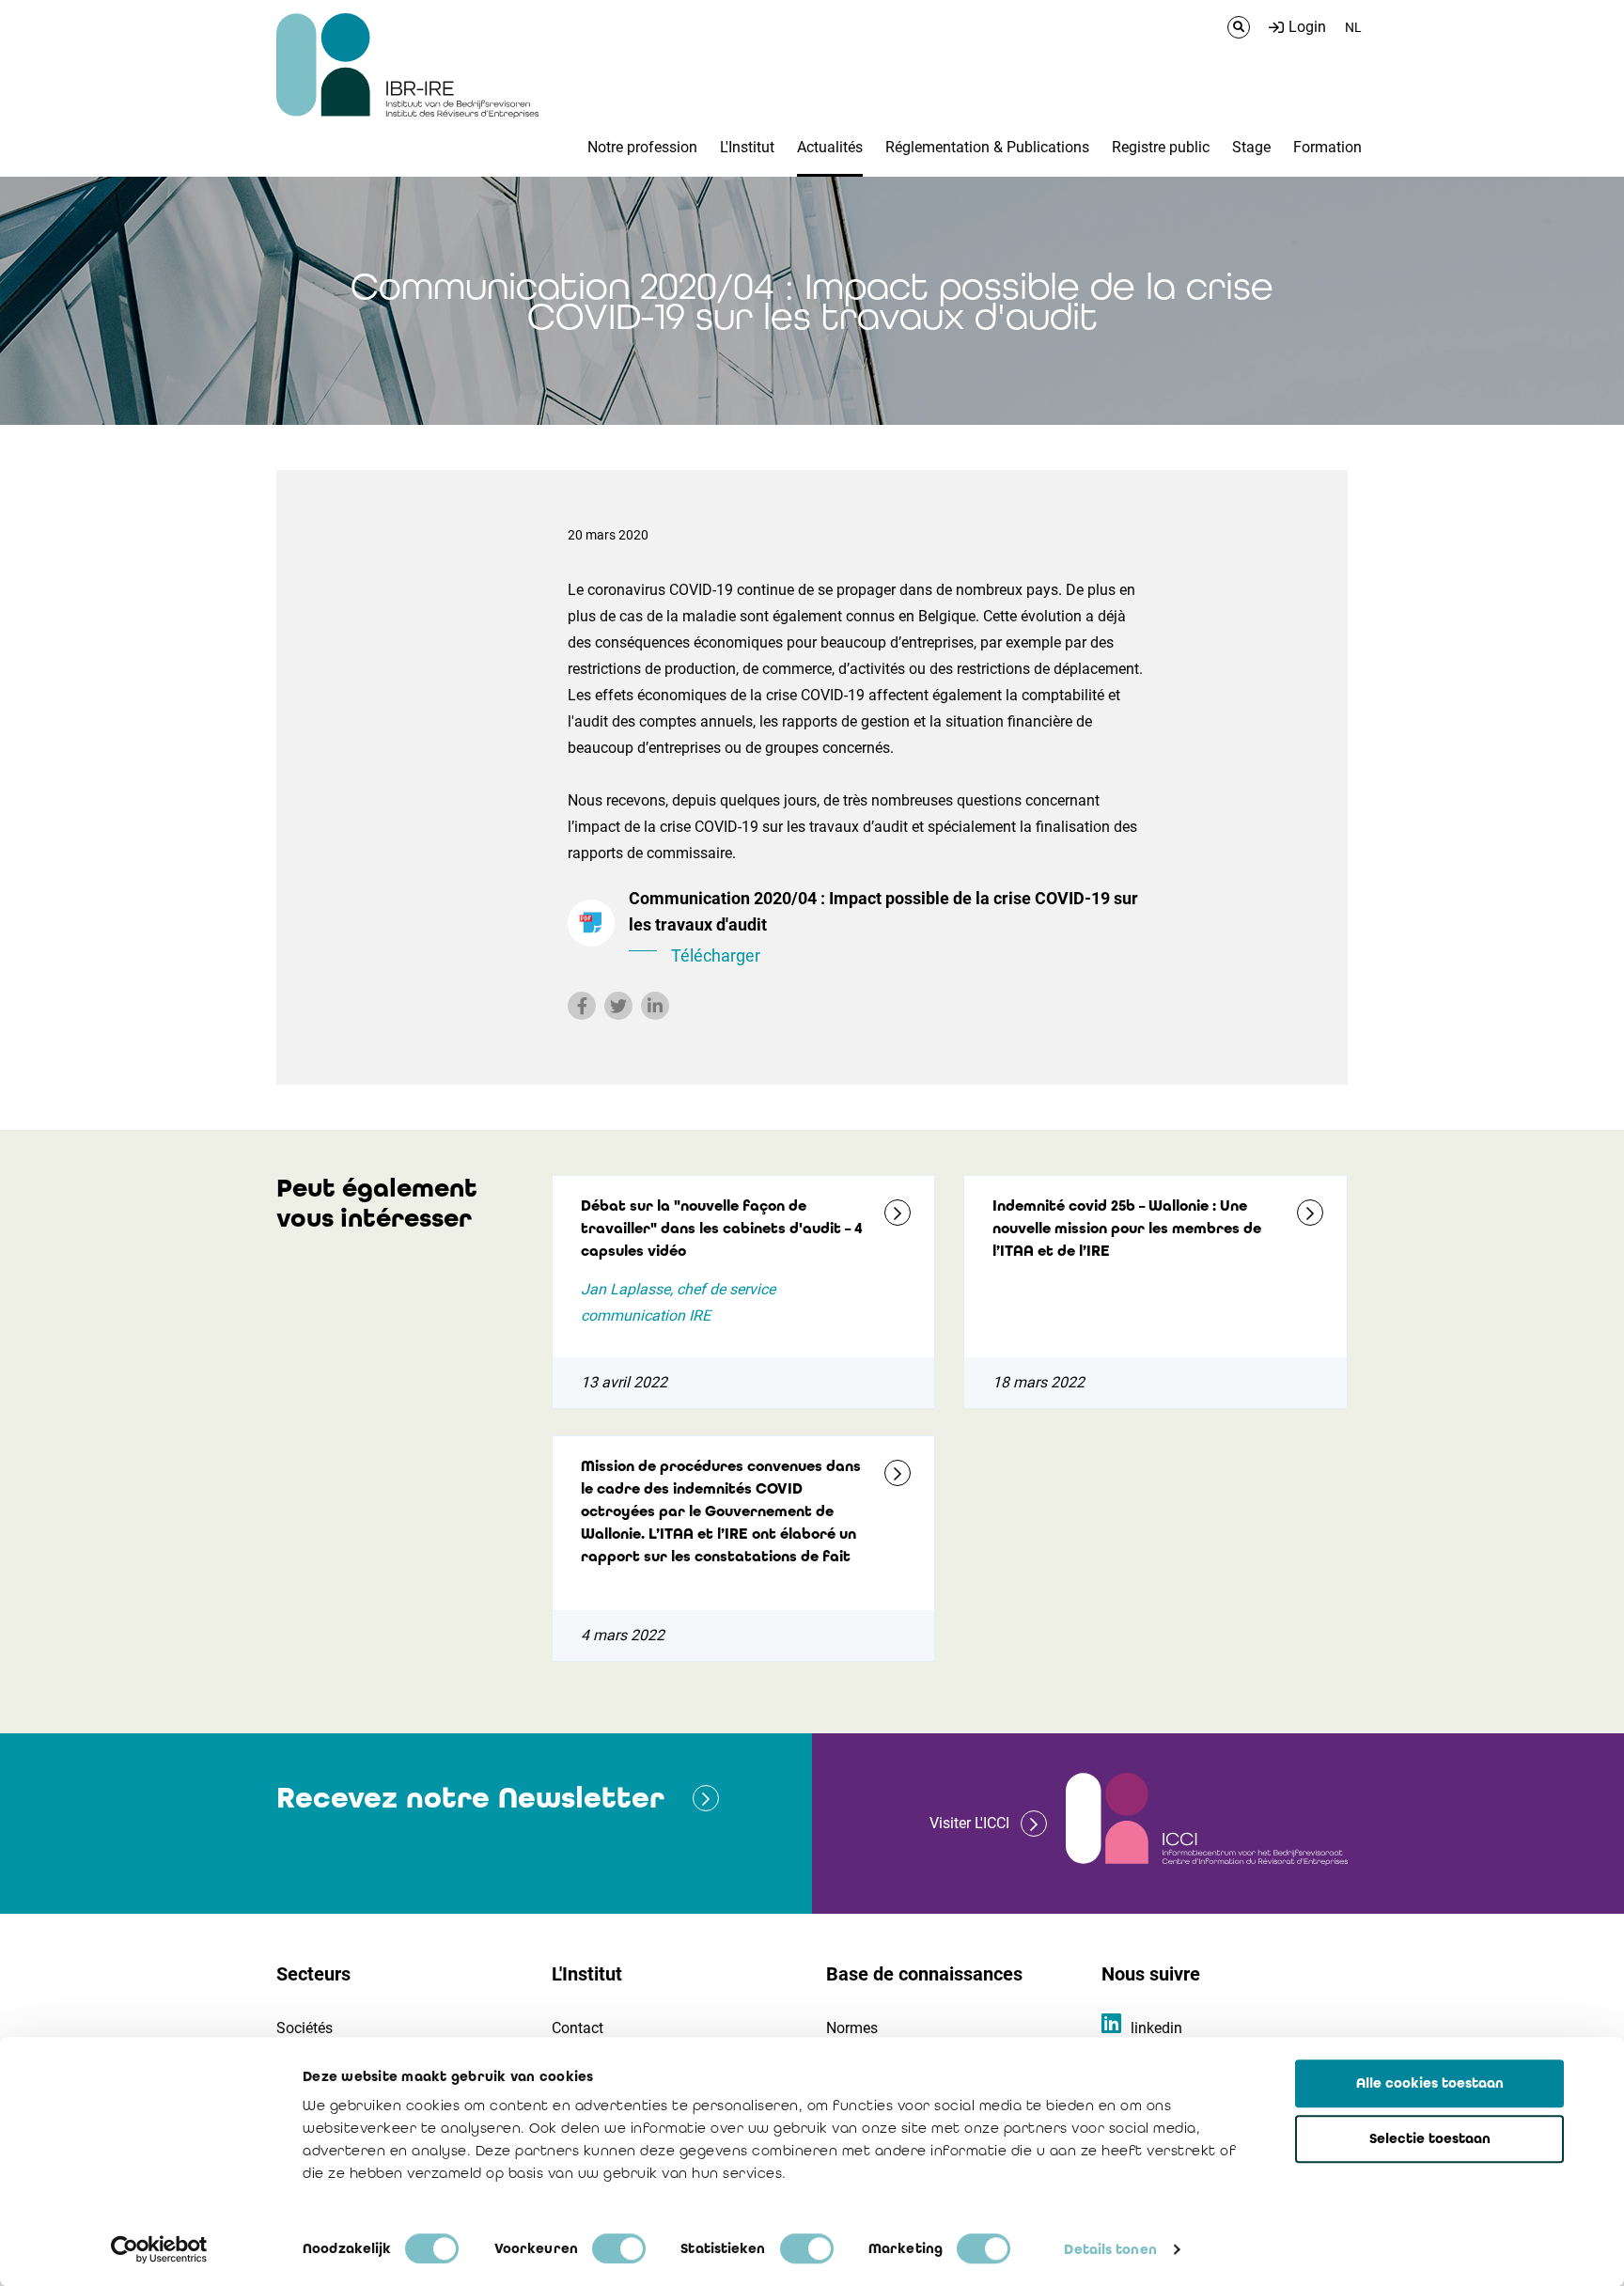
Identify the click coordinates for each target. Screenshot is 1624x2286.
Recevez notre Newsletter (470, 1798)
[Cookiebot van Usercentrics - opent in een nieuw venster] (159, 2249)
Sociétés (304, 2028)
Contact (578, 2028)
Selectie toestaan (1430, 2138)
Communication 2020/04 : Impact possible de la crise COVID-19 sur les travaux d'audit (883, 927)
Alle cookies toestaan (1430, 2083)
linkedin (1156, 2028)
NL (1353, 27)
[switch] (619, 2248)
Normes (852, 2028)
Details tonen (1110, 2249)
